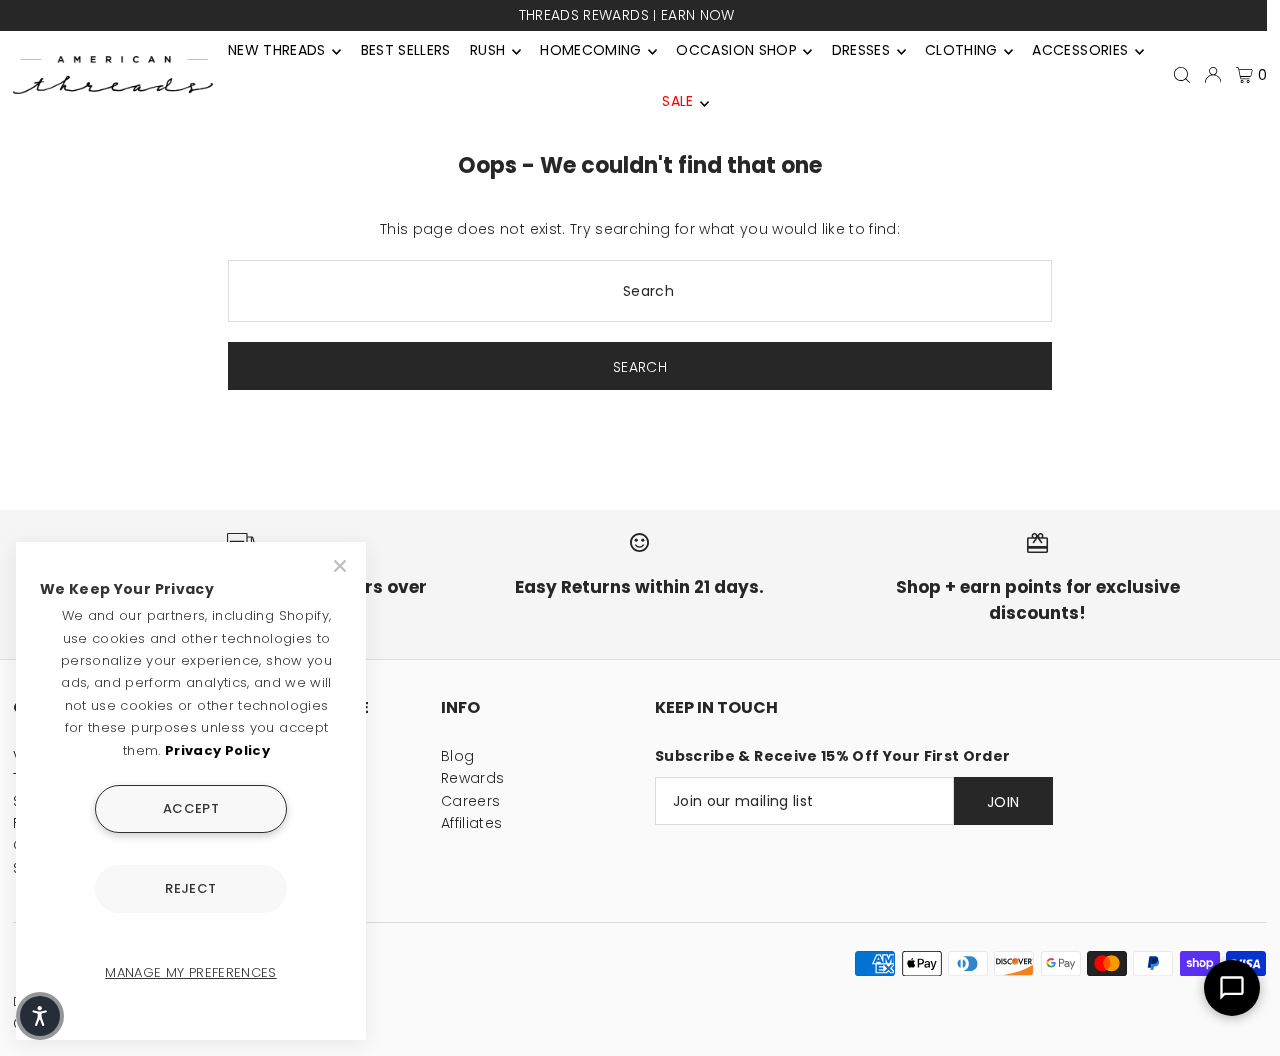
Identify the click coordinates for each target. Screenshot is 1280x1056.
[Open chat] (1232, 988)
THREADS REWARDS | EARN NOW (627, 15)
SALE (677, 101)
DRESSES (861, 50)
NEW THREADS (277, 50)
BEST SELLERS (406, 50)
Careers (470, 801)
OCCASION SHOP (736, 50)
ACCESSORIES (1080, 50)
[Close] (342, 566)
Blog (457, 756)
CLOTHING (961, 50)
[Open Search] (1182, 75)
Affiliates (472, 823)
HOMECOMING (591, 50)
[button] (40, 1016)
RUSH (487, 50)
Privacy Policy (217, 750)
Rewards (472, 778)
